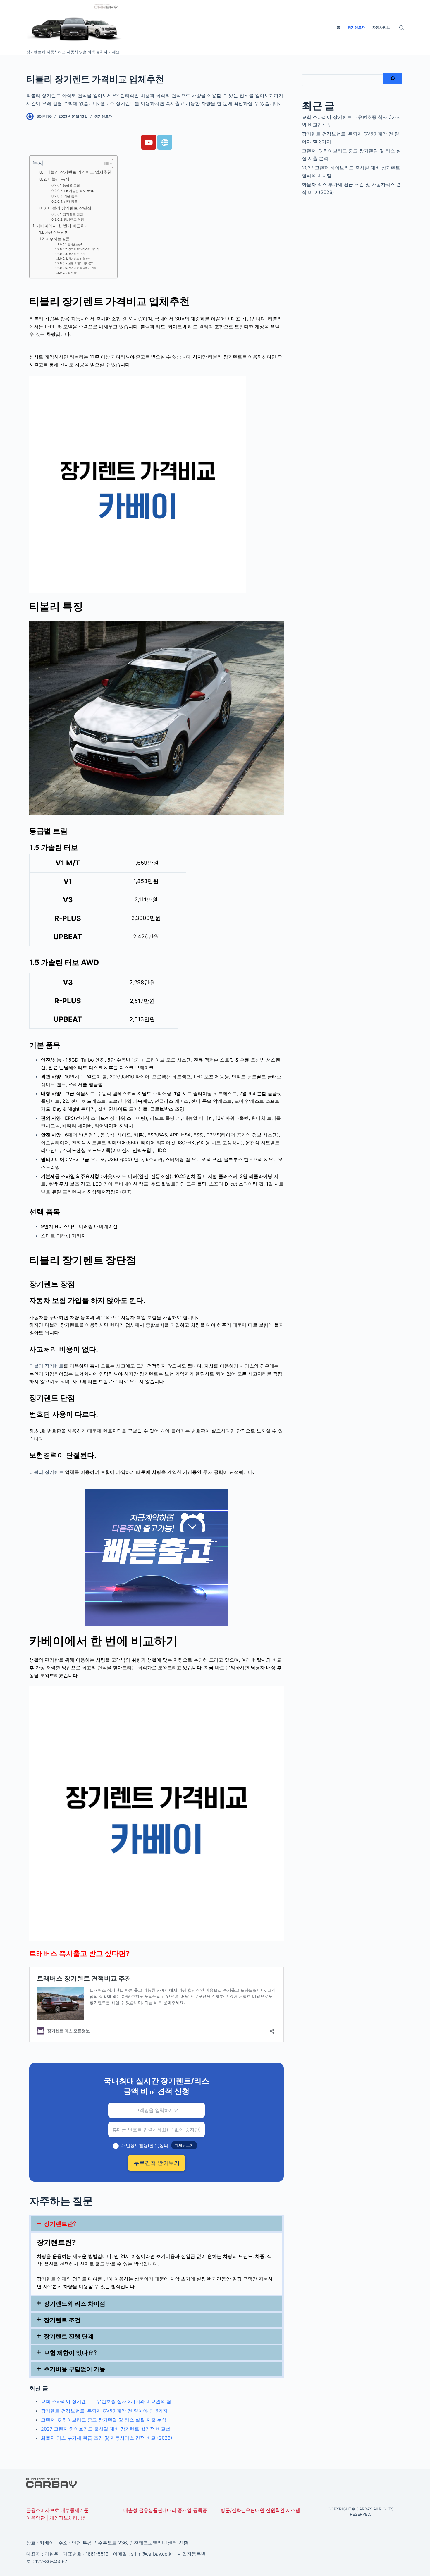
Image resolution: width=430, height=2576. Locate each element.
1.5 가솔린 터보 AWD (79, 191)
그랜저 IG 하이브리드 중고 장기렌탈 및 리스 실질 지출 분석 (104, 2420)
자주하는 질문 (58, 239)
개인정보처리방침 (68, 2518)
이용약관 (36, 2518)
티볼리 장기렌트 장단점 (70, 208)
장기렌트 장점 (73, 214)
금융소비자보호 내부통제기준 (57, 2510)
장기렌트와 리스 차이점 (75, 2304)
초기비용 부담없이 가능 (82, 268)
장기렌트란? (75, 244)
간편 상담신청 (57, 232)
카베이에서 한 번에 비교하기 (63, 226)
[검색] (393, 78)
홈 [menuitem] (338, 27)
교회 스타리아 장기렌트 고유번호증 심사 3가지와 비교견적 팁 (106, 2401)
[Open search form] (401, 28)
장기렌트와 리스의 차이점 (84, 249)
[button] (156, 2224)
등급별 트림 (72, 185)
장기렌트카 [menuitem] (356, 27)
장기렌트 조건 (77, 254)
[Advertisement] (353, 249)
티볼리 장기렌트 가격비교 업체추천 (79, 172)
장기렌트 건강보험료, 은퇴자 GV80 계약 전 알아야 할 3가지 (104, 2411)
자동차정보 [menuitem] (381, 27)
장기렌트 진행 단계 (80, 259)
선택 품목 (71, 202)
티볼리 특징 (59, 179)
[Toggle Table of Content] (105, 164)
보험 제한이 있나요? (81, 263)
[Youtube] (149, 142)
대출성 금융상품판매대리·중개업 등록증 (165, 2510)
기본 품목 (71, 196)
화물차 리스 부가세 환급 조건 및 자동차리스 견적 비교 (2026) (107, 2438)
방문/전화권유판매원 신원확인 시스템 (260, 2510)
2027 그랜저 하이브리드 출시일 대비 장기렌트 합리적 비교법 (106, 2429)
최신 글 (72, 273)
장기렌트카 (103, 116)
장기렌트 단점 (74, 219)
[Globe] (165, 142)
